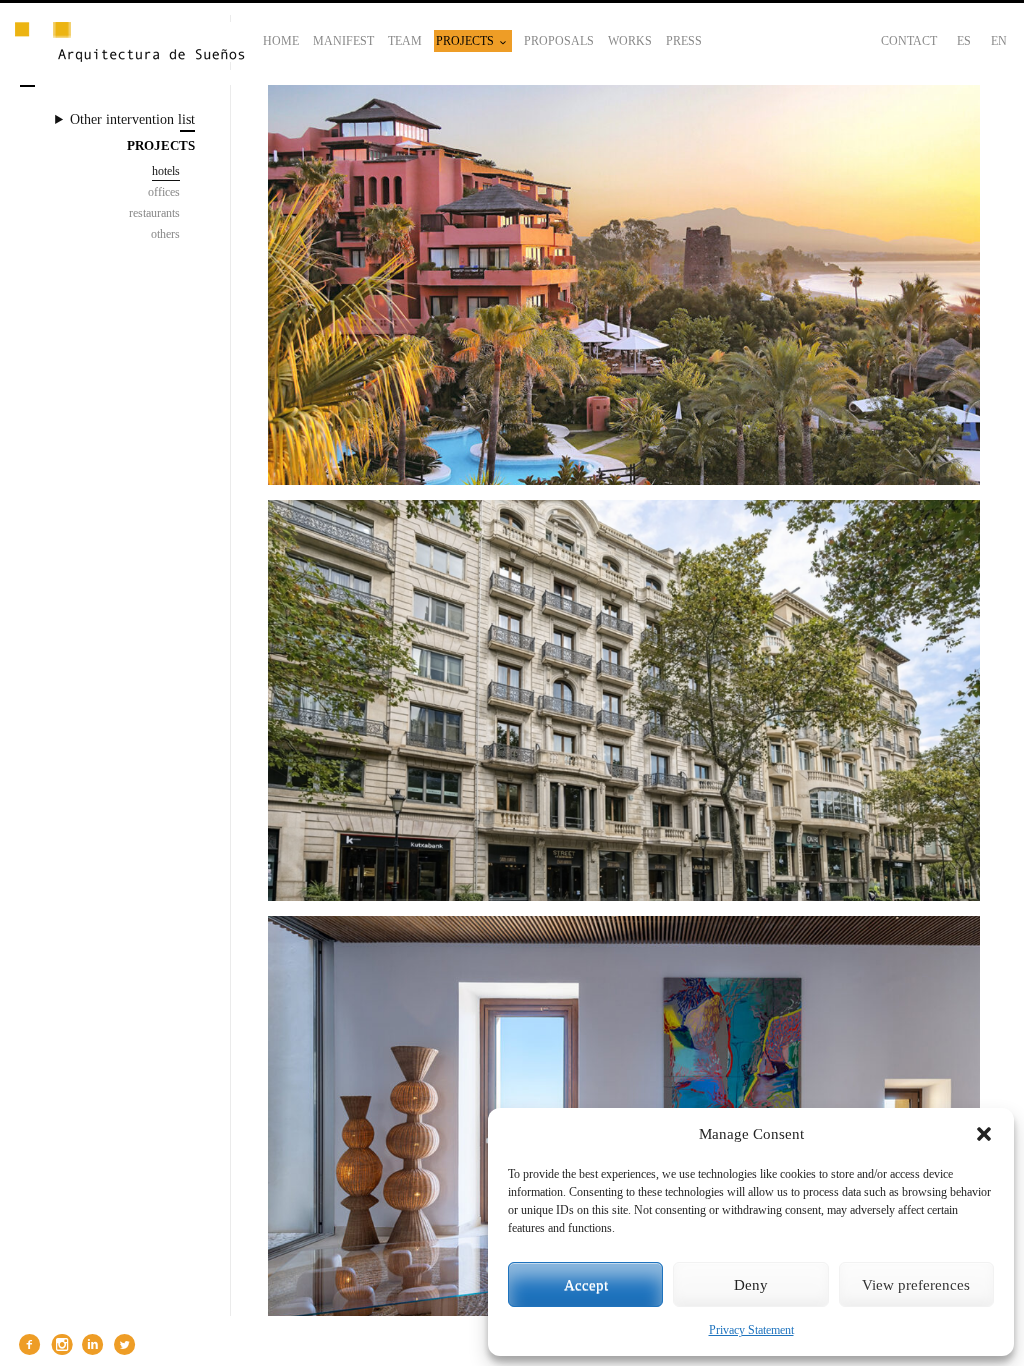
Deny (751, 1285)
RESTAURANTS (154, 213)
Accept (586, 1285)
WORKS (630, 41)
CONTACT (909, 41)
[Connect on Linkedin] (91, 1345)
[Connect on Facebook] (28, 1345)
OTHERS (165, 234)
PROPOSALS (559, 41)
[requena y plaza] (130, 43)
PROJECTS (465, 41)
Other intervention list (132, 119)
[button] (984, 1134)
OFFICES (164, 192)
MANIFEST (343, 41)
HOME (281, 41)
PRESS (684, 41)
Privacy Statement (751, 1330)
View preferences (916, 1285)
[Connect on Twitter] (122, 1345)
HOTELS (166, 171)
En (999, 41)
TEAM (405, 41)
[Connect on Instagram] (59, 1345)
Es (964, 41)
